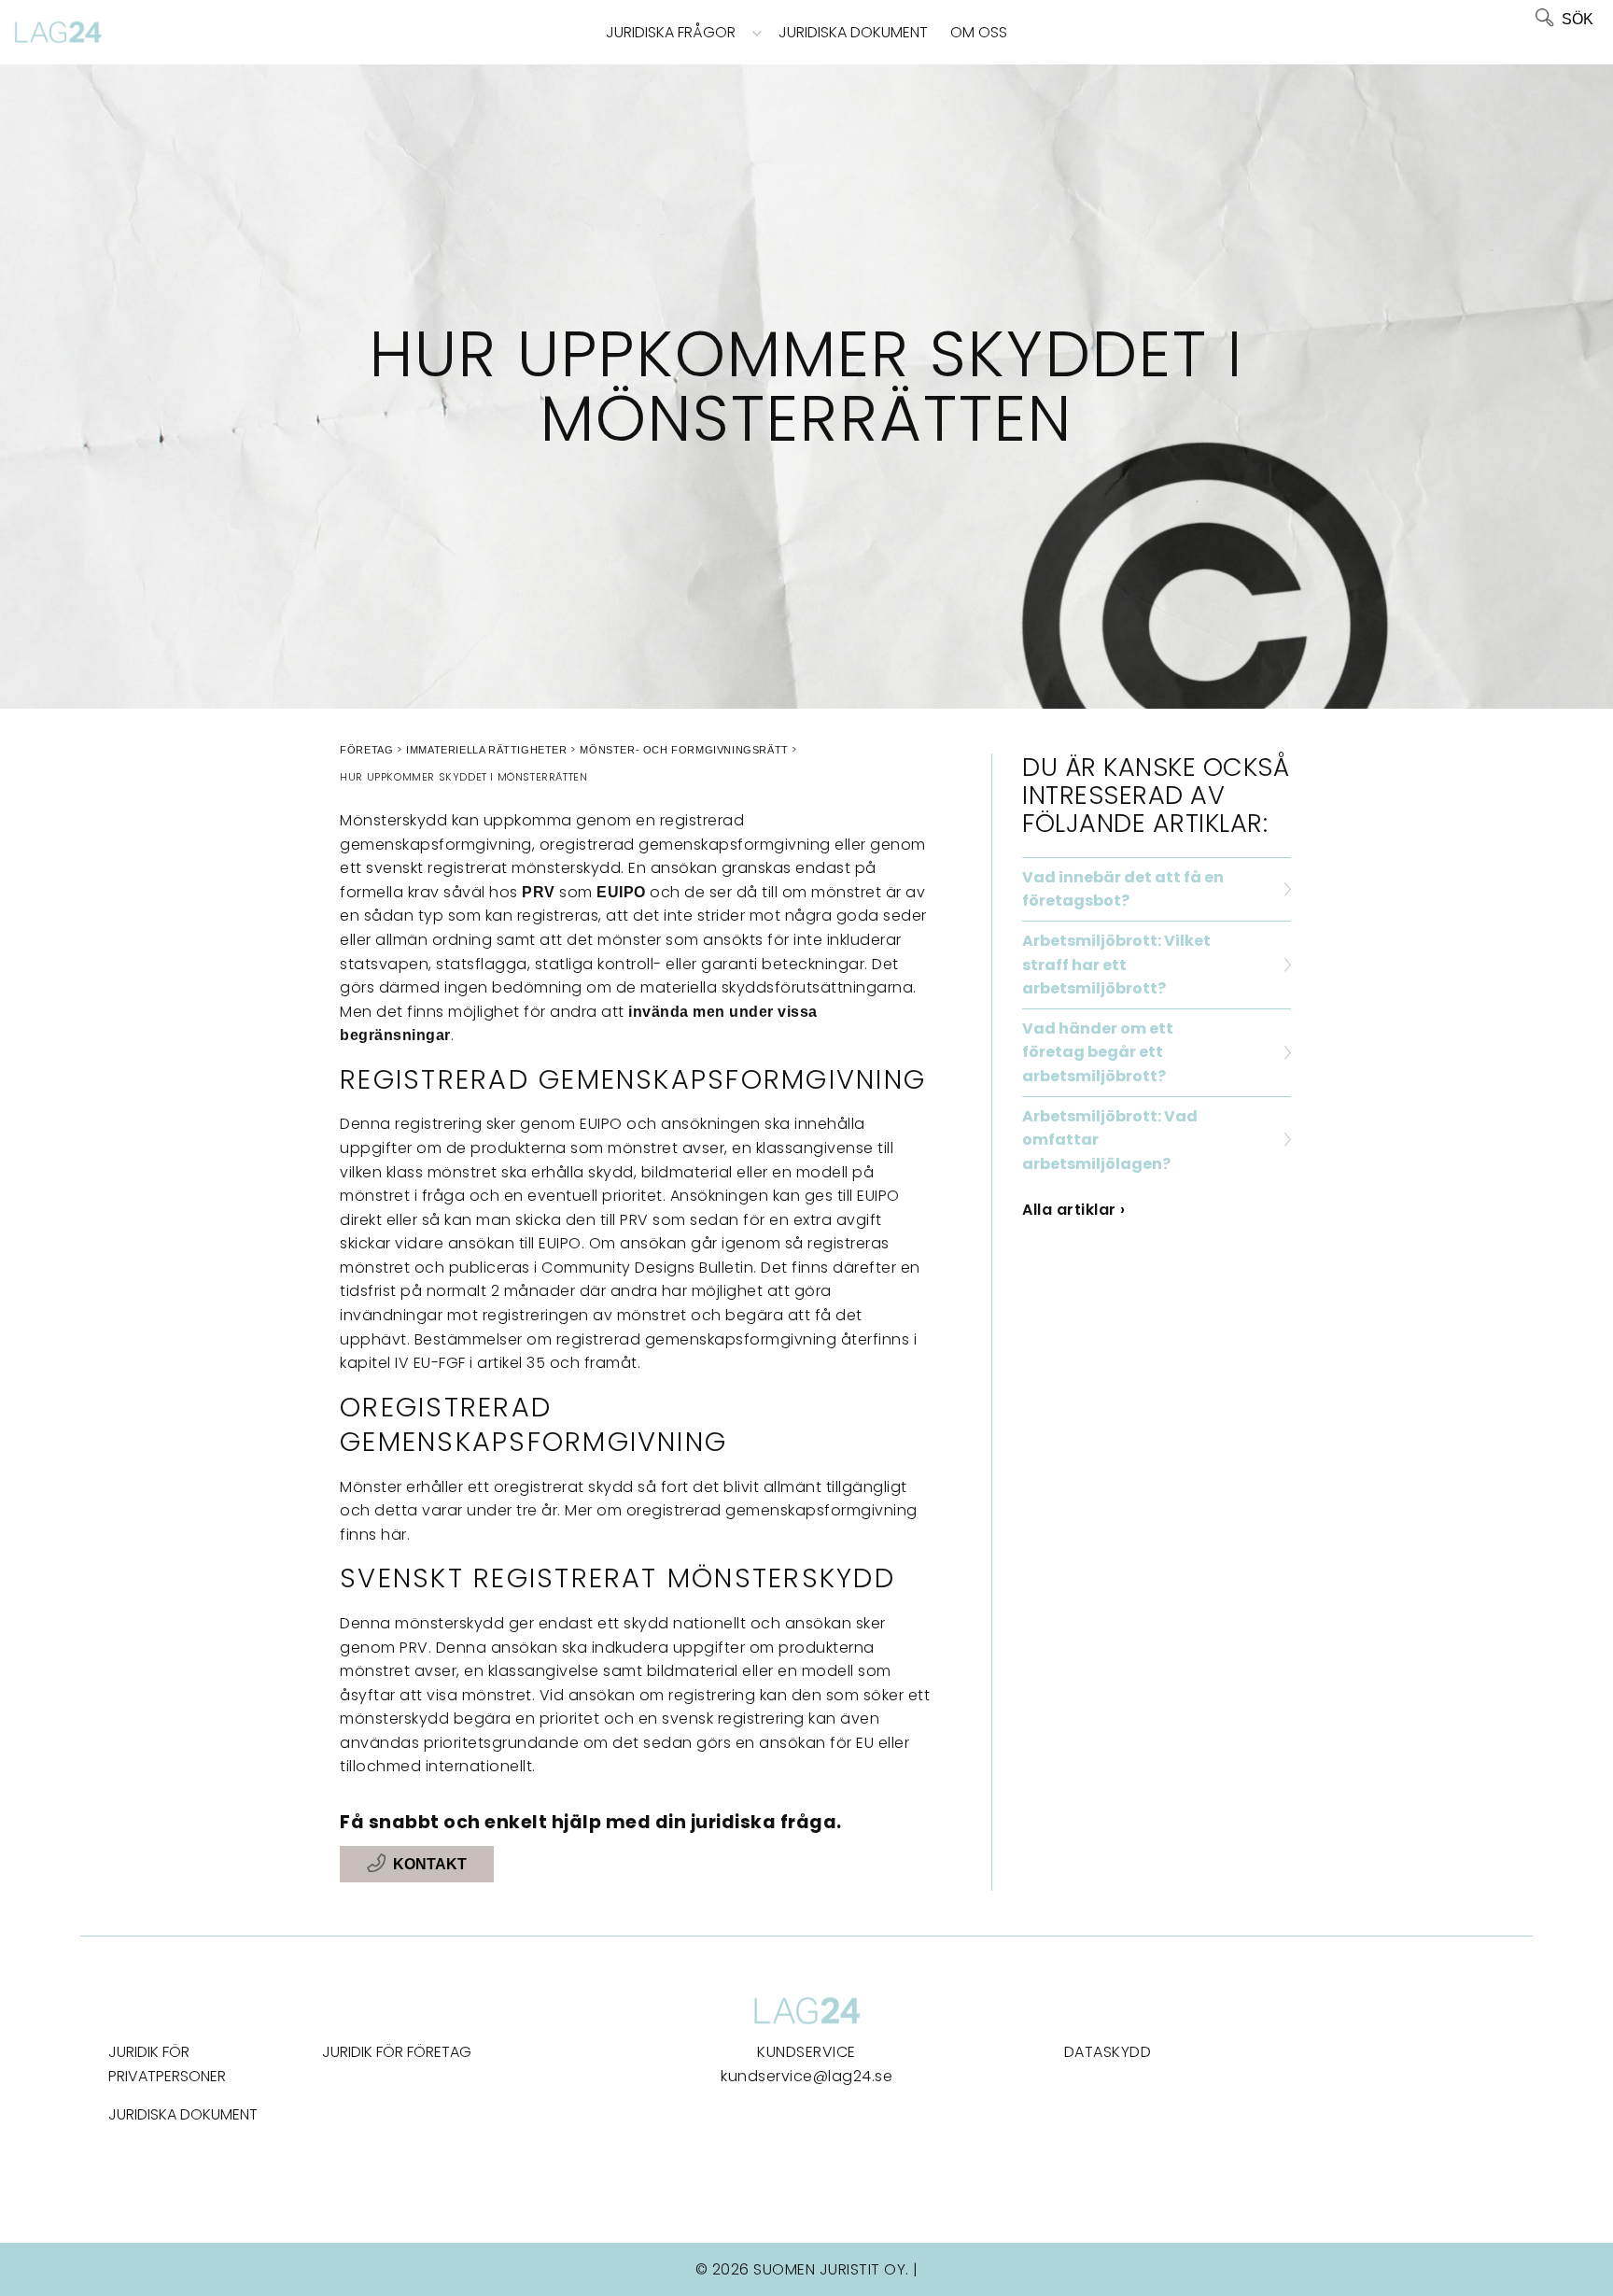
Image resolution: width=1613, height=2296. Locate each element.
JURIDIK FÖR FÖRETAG (397, 2052)
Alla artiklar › (1074, 1210)
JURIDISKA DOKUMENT (183, 2114)
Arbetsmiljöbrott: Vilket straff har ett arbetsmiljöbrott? (1116, 965)
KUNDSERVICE (806, 2052)
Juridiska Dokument (853, 32)
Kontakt (430, 1864)
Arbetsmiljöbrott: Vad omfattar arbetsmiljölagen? (1110, 1140)
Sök (1578, 19)
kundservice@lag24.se (806, 2076)
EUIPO (621, 892)
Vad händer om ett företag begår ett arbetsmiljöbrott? (1098, 1052)
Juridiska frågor (671, 32)
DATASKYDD (1108, 2052)
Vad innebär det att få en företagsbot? (1123, 889)
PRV (539, 892)
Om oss (979, 32)
